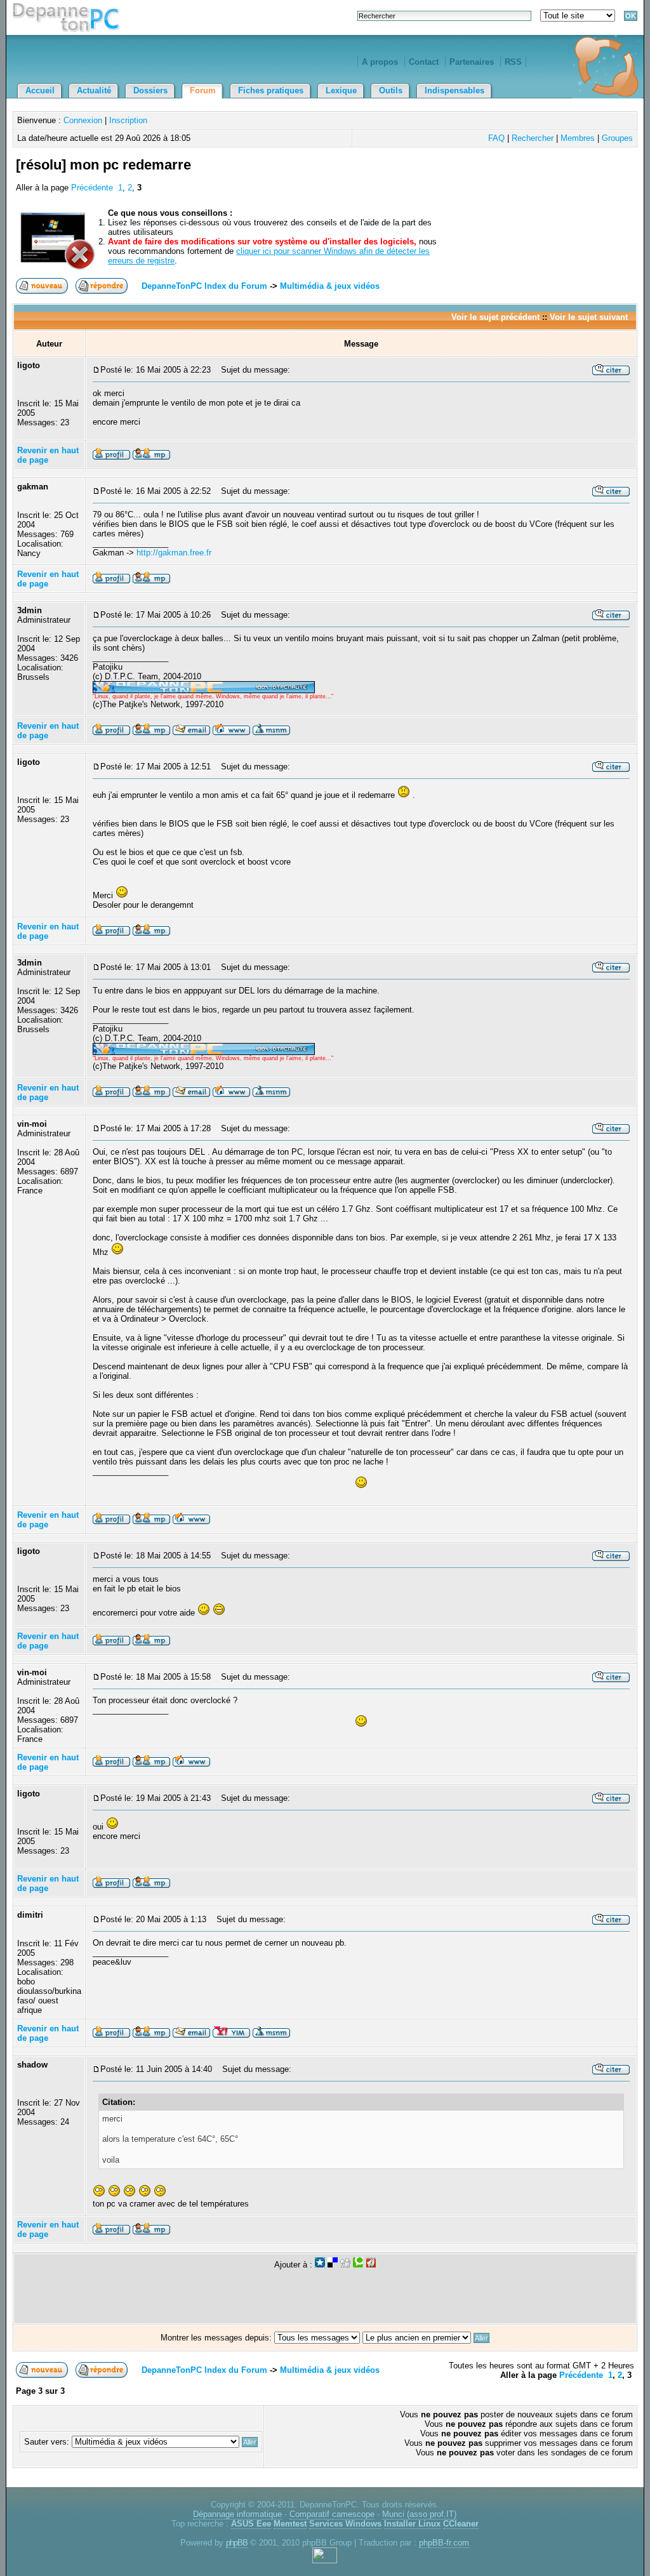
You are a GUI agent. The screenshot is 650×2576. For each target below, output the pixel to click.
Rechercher (533, 138)
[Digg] (345, 2265)
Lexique (341, 90)
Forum (203, 90)
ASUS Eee (251, 2524)
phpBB (237, 2543)
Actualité (94, 90)
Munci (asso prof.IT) (419, 2514)
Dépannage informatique (237, 2514)
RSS (513, 62)
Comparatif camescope (332, 2514)
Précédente (92, 188)
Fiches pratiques (271, 90)
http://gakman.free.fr (174, 553)
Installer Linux (412, 2524)
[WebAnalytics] (325, 2560)
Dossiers (150, 90)
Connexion (83, 120)
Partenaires (472, 62)
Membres (578, 138)
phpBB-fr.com (444, 2543)
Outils (391, 90)
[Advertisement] (486, 180)
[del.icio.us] (333, 2265)
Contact (424, 62)
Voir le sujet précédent (495, 317)
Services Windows (345, 2524)
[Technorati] (358, 2265)
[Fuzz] (371, 2265)
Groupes (617, 138)
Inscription (128, 120)
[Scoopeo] (320, 2265)
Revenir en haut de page (48, 455)
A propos (380, 62)
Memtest (290, 2524)
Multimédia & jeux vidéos (330, 286)
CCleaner (461, 2524)
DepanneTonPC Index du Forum (204, 286)
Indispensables (454, 90)
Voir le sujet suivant (589, 317)
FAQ (496, 138)
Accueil (40, 90)
